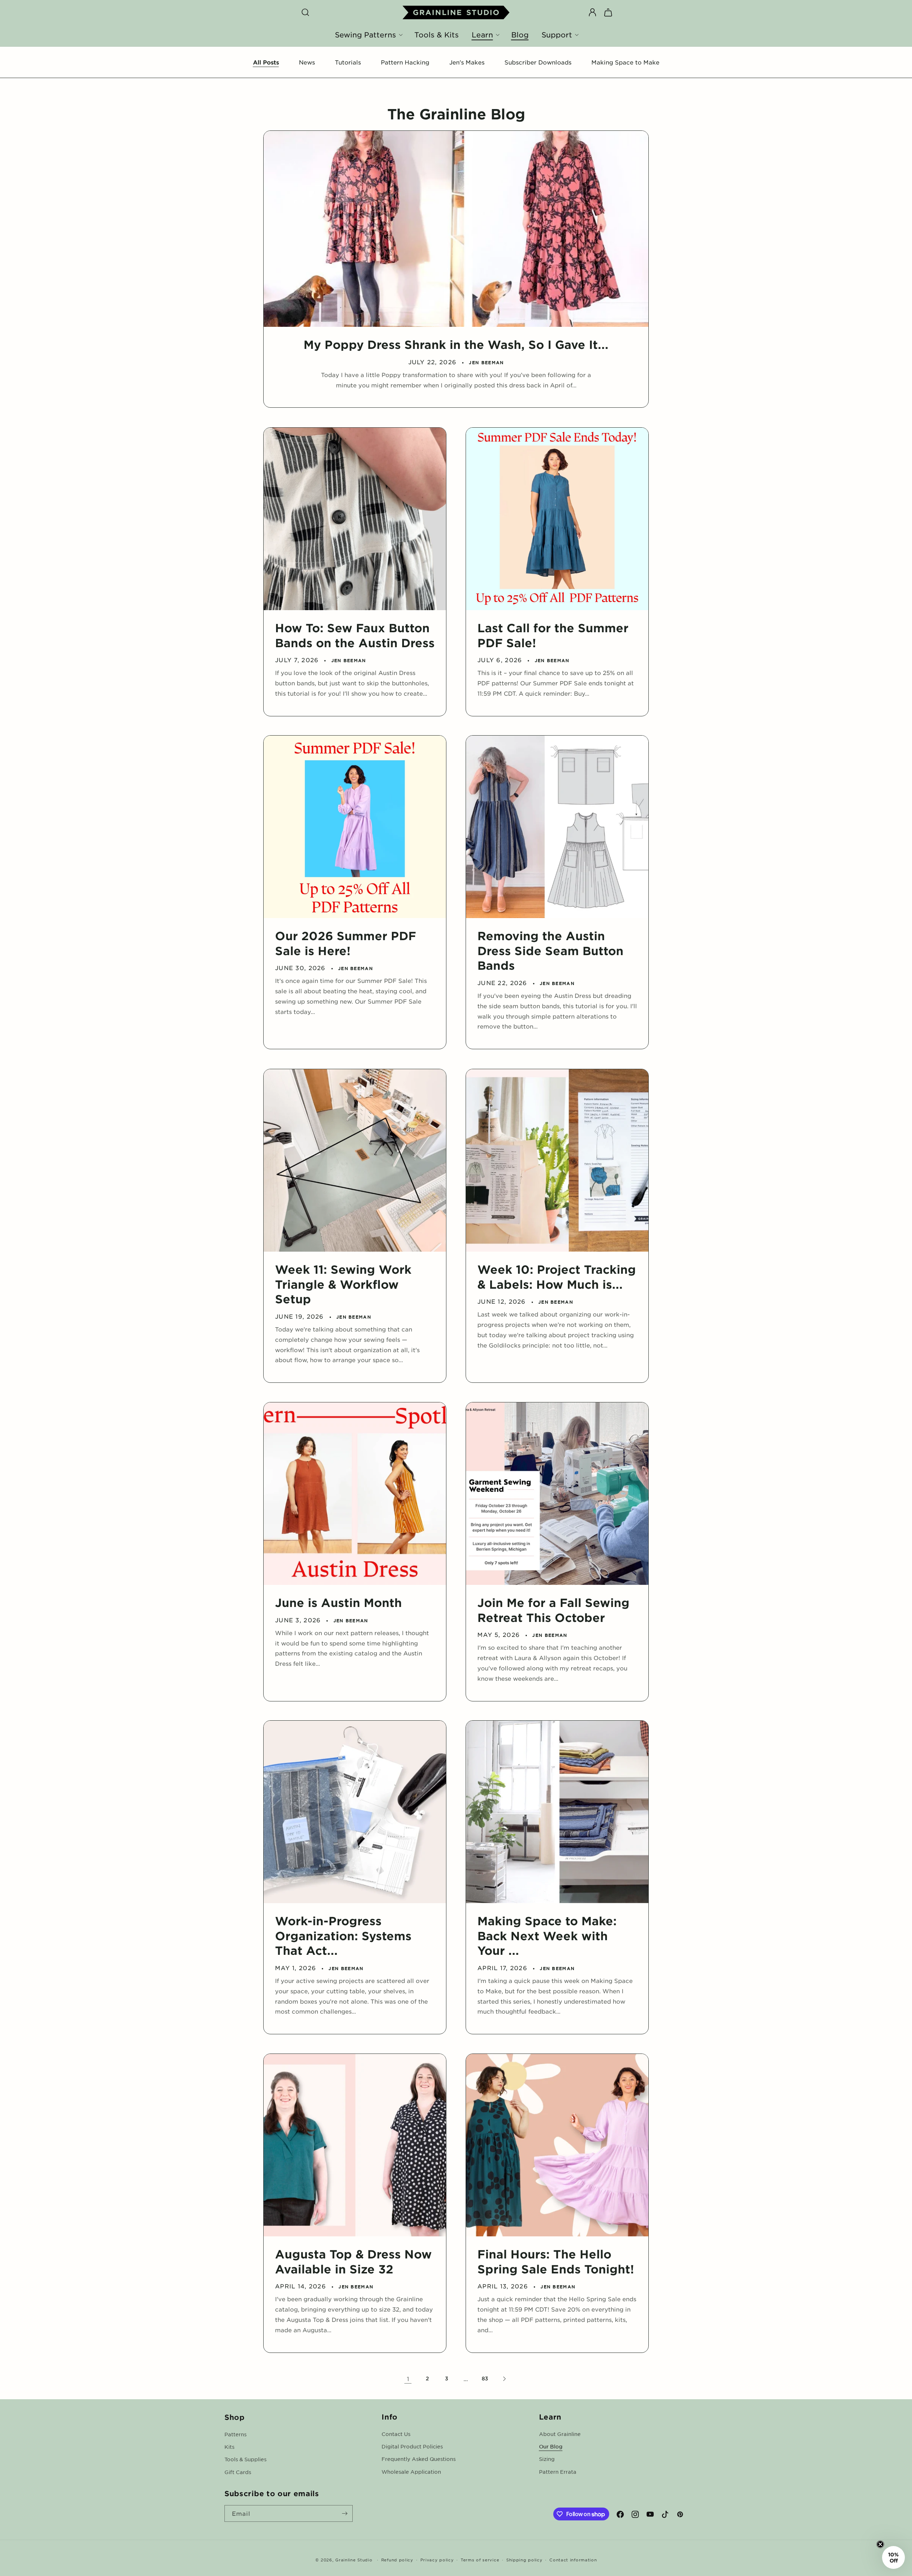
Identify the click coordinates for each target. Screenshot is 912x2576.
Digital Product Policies (412, 2446)
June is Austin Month (338, 1603)
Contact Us (396, 2434)
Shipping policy (524, 2560)
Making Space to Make (625, 62)
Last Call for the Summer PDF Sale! (553, 635)
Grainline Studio (354, 2560)
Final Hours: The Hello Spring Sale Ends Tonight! (556, 2261)
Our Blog (551, 2446)
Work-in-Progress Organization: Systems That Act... (343, 1936)
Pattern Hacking (405, 62)
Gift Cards (238, 2472)
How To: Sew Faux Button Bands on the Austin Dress (355, 635)
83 (485, 2378)
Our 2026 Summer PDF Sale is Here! (346, 943)
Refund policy (397, 2560)
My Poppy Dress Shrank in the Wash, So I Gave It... (456, 344)
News (307, 62)
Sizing (547, 2459)
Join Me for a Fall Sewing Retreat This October (553, 1610)
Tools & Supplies (245, 2459)
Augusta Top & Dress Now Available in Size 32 (353, 2261)
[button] (305, 12)
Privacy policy (437, 2560)
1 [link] (408, 2379)
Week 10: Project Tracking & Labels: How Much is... (557, 1277)
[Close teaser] (880, 2544)
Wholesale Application (411, 2472)
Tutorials (348, 62)
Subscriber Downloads (538, 62)
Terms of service (480, 2560)
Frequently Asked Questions (419, 2459)
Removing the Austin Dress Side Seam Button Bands (550, 950)
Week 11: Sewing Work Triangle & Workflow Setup (343, 1284)
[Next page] (504, 2379)
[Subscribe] (344, 2513)
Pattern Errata (558, 2472)
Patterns (235, 2434)
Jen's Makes (467, 62)
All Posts (266, 62)
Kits (229, 2446)
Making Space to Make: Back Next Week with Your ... (547, 1936)
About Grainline (560, 2434)
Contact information (573, 2560)
